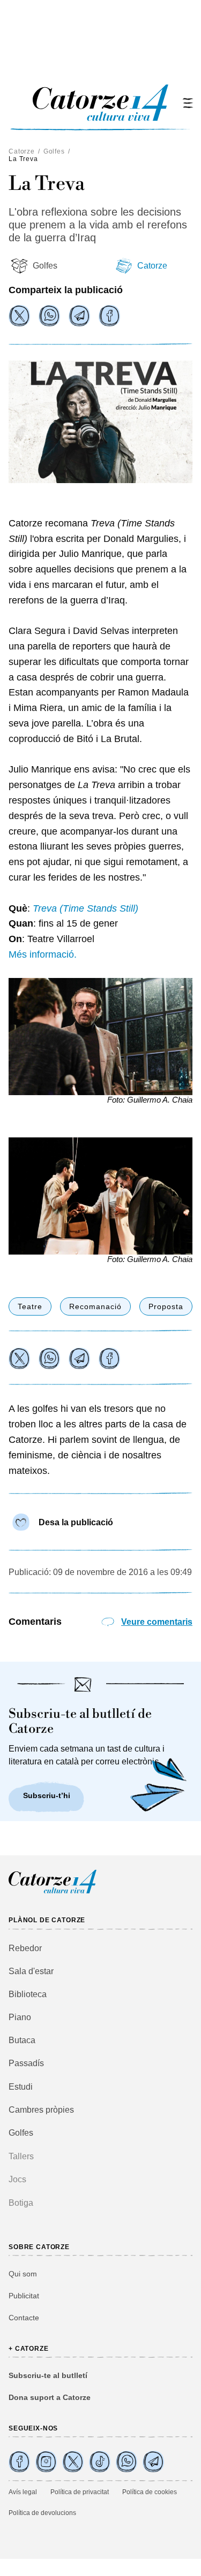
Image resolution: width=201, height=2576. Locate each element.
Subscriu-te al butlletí (48, 2375)
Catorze (22, 151)
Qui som (23, 2274)
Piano (20, 2017)
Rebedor (25, 1948)
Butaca (22, 2040)
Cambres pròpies (41, 2110)
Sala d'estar (31, 1971)
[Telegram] (79, 316)
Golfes (54, 151)
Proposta (166, 1306)
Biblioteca (28, 1994)
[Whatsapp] (49, 316)
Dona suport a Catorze (50, 2397)
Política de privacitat (80, 2492)
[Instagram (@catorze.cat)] (46, 2462)
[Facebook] (109, 316)
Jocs (17, 2179)
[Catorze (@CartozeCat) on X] (73, 2462)
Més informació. (43, 954)
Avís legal (23, 2492)
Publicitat (24, 2296)
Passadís (26, 2063)
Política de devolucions (42, 2513)
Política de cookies (150, 2492)
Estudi (21, 2087)
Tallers (21, 2156)
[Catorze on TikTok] (100, 2462)
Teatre (30, 1306)
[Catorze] (53, 1892)
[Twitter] (19, 316)
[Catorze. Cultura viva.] (19, 2462)
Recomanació (95, 1306)
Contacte (24, 2318)
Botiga (21, 2203)
